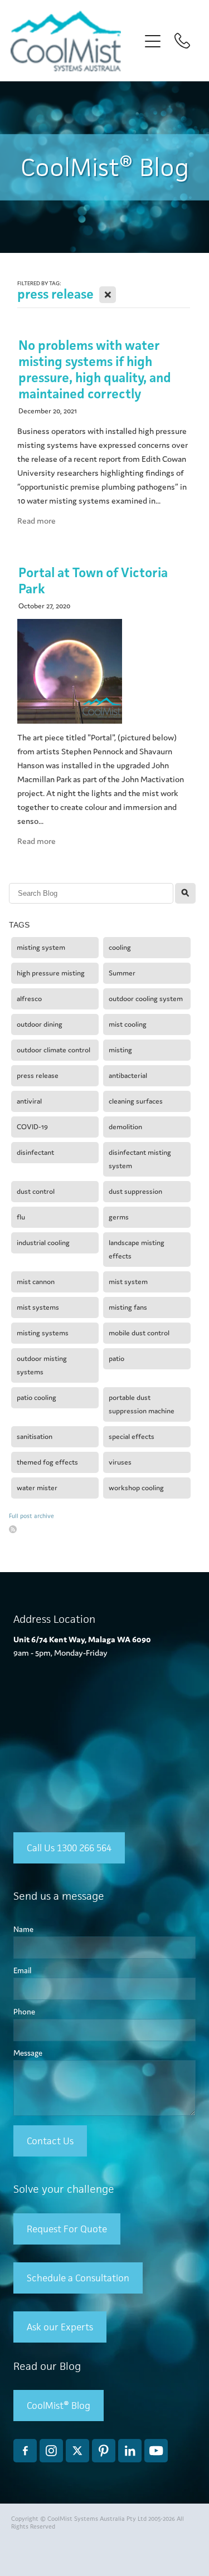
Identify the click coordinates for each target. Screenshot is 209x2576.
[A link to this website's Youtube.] (156, 2451)
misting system (41, 947)
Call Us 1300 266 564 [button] (69, 1848)
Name (23, 1929)
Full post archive (31, 1516)
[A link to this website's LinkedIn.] (130, 2451)
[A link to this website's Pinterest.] (104, 2451)
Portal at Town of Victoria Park (93, 580)
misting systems (43, 1333)
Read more (37, 521)
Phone (24, 2012)
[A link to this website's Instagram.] (51, 2451)
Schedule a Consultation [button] (78, 2278)
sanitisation (35, 1436)
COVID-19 (32, 1127)
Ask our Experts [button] (60, 2327)
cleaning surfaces (136, 1101)
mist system (128, 1282)
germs (119, 1217)
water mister (37, 1488)
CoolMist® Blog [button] (59, 2406)
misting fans (128, 1307)
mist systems (38, 1307)
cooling (120, 947)
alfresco (29, 999)
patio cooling (37, 1397)
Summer (122, 973)
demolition (125, 1127)
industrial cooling (43, 1243)
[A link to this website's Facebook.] (25, 2451)
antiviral (29, 1101)
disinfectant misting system (140, 1159)
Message (28, 2053)
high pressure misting (51, 973)
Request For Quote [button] (67, 2229)
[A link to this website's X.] (77, 2451)
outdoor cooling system (146, 999)
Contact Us (50, 2141)
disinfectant (35, 1152)
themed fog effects (47, 1462)
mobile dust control (139, 1333)
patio (116, 1358)
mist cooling (128, 1024)
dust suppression (135, 1191)
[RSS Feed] (13, 1529)
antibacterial (128, 1075)
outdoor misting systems (42, 1365)
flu (21, 1217)
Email (22, 1971)
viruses (120, 1462)
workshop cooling (136, 1488)
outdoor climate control (54, 1050)
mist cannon (36, 1282)
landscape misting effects (137, 1249)
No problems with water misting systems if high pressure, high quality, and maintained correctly (95, 369)
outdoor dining (40, 1024)
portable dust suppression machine (142, 1404)
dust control (36, 1191)
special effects (132, 1436)
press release (38, 1075)
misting (120, 1050)
